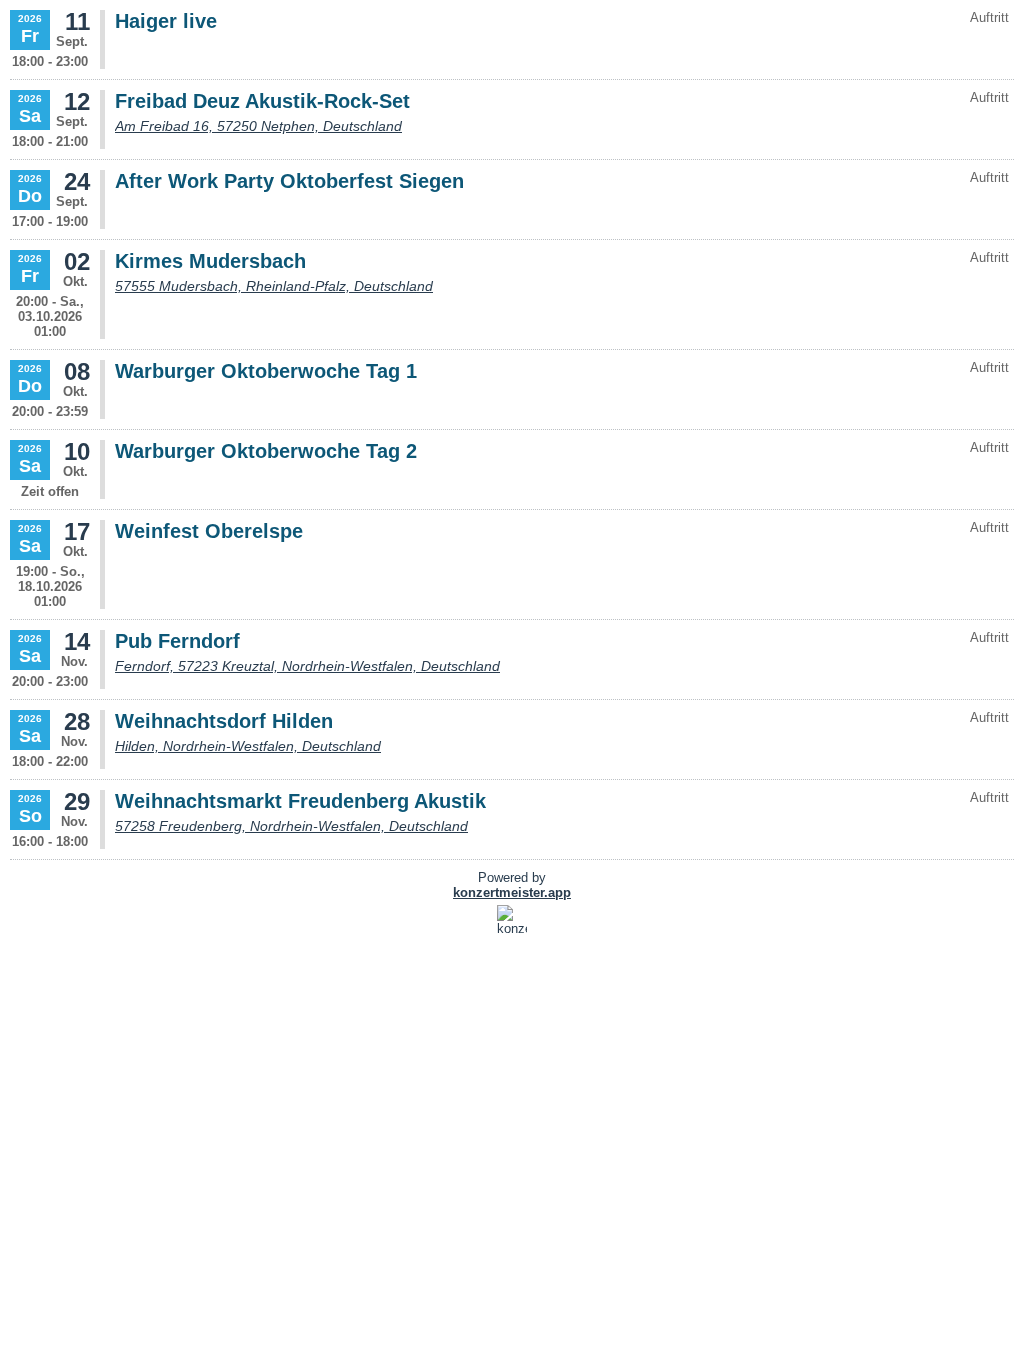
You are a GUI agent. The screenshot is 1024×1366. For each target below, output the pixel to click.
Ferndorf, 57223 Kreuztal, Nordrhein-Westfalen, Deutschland (307, 666)
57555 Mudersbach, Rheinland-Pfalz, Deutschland (274, 286)
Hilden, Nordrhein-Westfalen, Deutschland (248, 746)
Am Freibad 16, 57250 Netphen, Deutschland (258, 126)
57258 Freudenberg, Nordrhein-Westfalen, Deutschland (291, 826)
